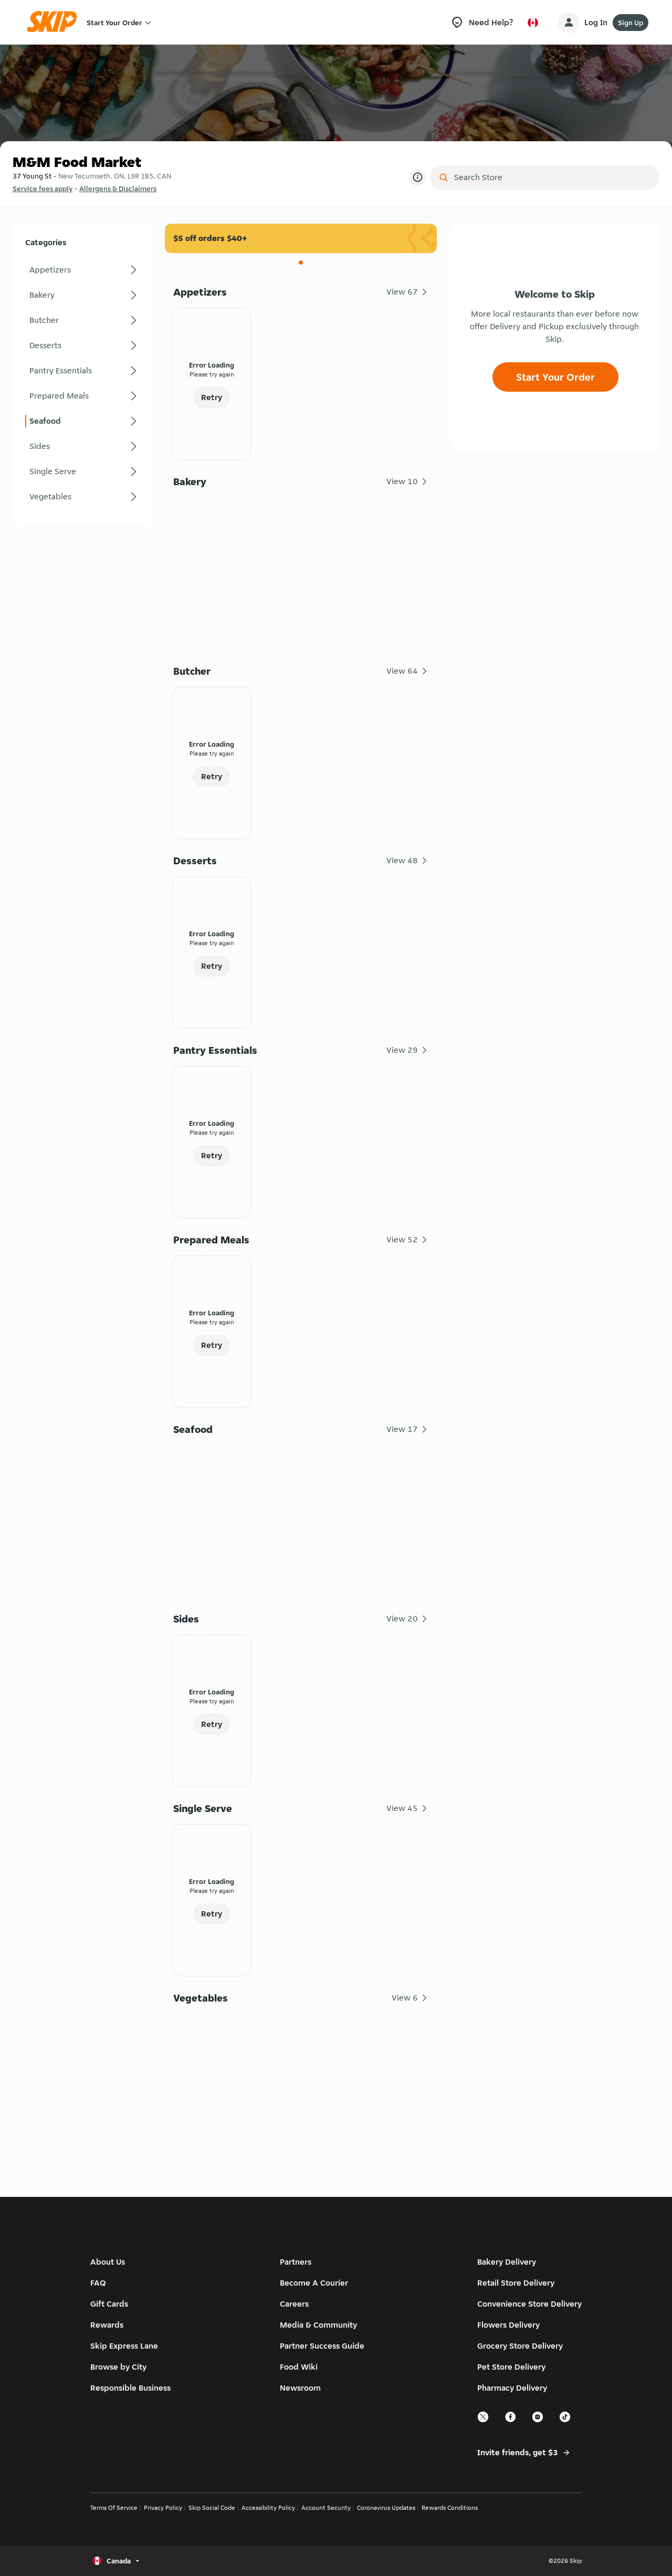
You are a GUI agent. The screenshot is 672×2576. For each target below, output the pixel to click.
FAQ (98, 2283)
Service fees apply (43, 189)
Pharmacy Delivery (512, 2388)
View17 (402, 1429)
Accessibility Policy (268, 2507)
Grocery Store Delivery (520, 2346)
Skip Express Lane (124, 2346)
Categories (46, 242)
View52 (402, 1239)
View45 (402, 1808)
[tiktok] (565, 2421)
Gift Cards (109, 2304)
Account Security (326, 2507)
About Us (108, 2262)
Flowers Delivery (508, 2325)
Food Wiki (299, 2367)
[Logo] (55, 22)
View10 (402, 481)
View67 (402, 292)
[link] (82, 270)
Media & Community (318, 2325)
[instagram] (538, 2421)
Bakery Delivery (507, 2262)
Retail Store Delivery (516, 2283)
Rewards (107, 2325)
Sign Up (631, 23)
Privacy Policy (163, 2507)
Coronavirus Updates (386, 2507)
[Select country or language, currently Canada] (533, 23)
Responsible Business (130, 2388)
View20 (402, 1619)
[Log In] (569, 23)
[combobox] (552, 177)
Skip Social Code (212, 2507)
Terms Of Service (114, 2507)
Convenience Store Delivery (529, 2304)
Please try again (212, 374)
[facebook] (511, 2421)
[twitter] (484, 2421)
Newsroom (300, 2388)
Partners (296, 2262)
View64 (402, 671)
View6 (405, 1998)
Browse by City (118, 2367)
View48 (402, 860)
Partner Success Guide (322, 2346)
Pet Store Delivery (511, 2367)
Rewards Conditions (450, 2507)
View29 (402, 1050)
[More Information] (417, 177)
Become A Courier (314, 2283)
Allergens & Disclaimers (118, 189)
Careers (294, 2304)
